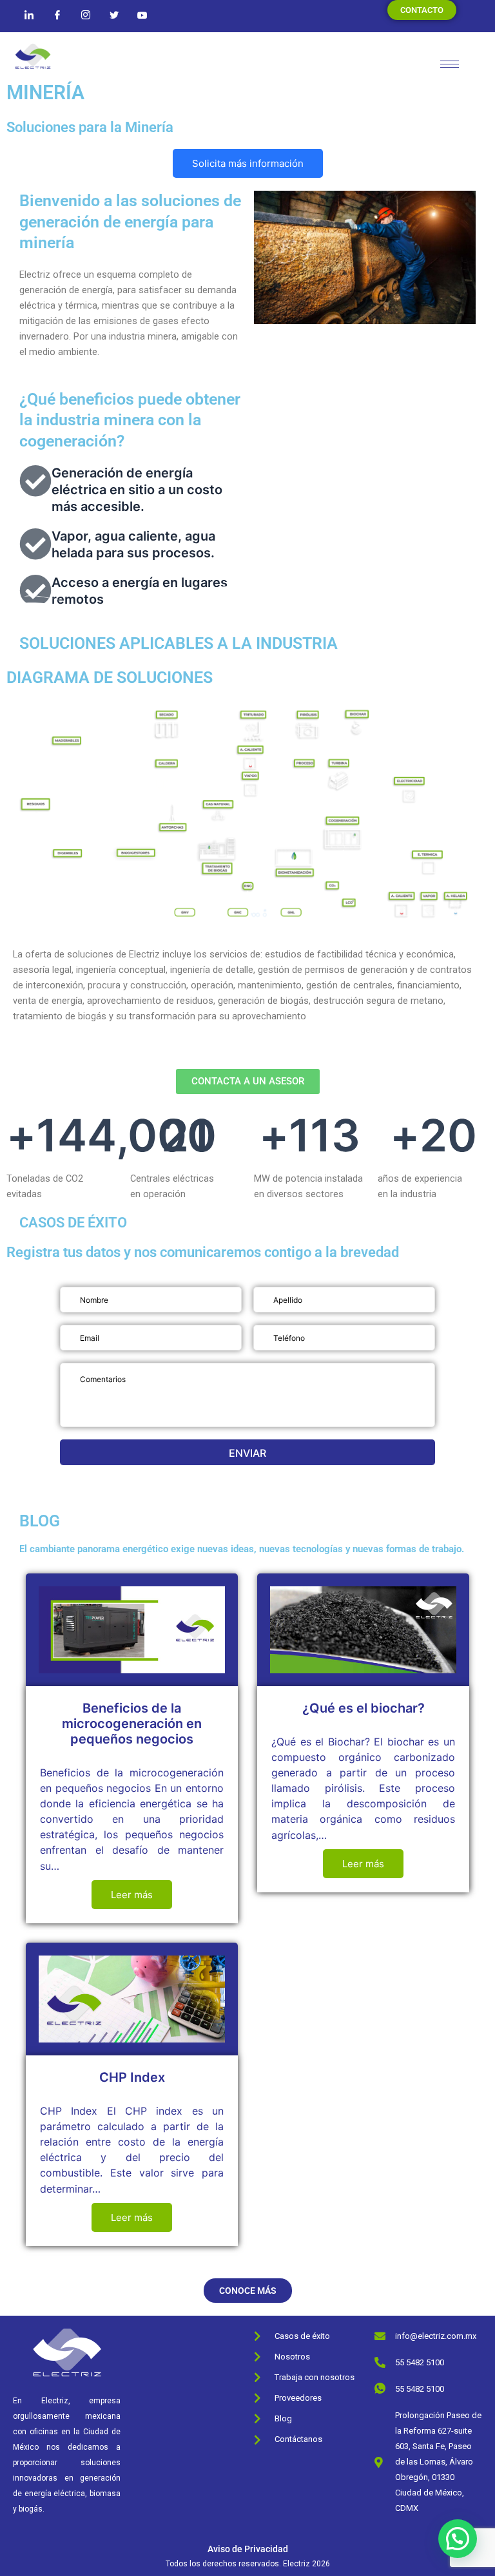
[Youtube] (142, 15)
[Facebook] (57, 15)
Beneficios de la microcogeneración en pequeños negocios (132, 1724)
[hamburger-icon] (450, 64)
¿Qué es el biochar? (364, 1708)
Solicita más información (248, 163)
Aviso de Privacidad (248, 2549)
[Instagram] (86, 15)
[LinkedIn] (29, 15)
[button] (458, 2539)
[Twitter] (114, 15)
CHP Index (132, 2077)
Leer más (132, 1895)
